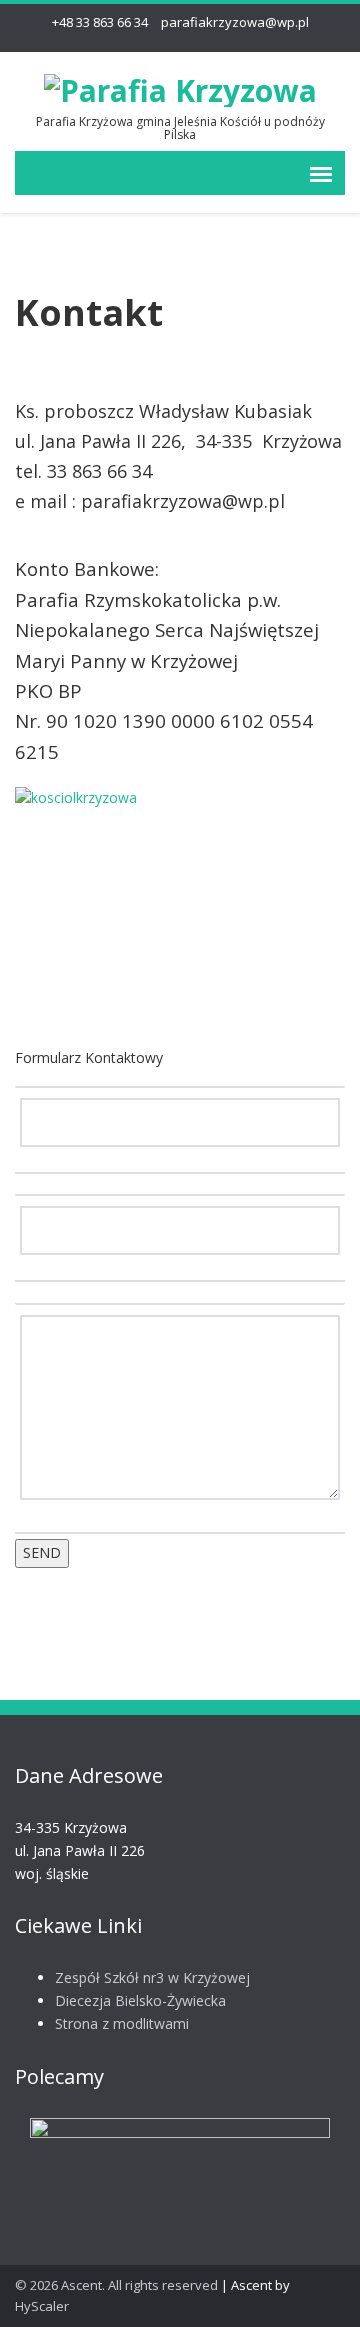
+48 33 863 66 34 (100, 22)
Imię (180, 1077)
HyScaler (42, 2306)
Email (180, 1186)
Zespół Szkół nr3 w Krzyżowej (152, 1977)
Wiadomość (180, 1294)
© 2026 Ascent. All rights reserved (116, 2285)
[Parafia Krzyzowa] (180, 86)
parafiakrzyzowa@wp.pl (235, 22)
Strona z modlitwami (122, 2023)
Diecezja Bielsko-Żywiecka (140, 2000)
